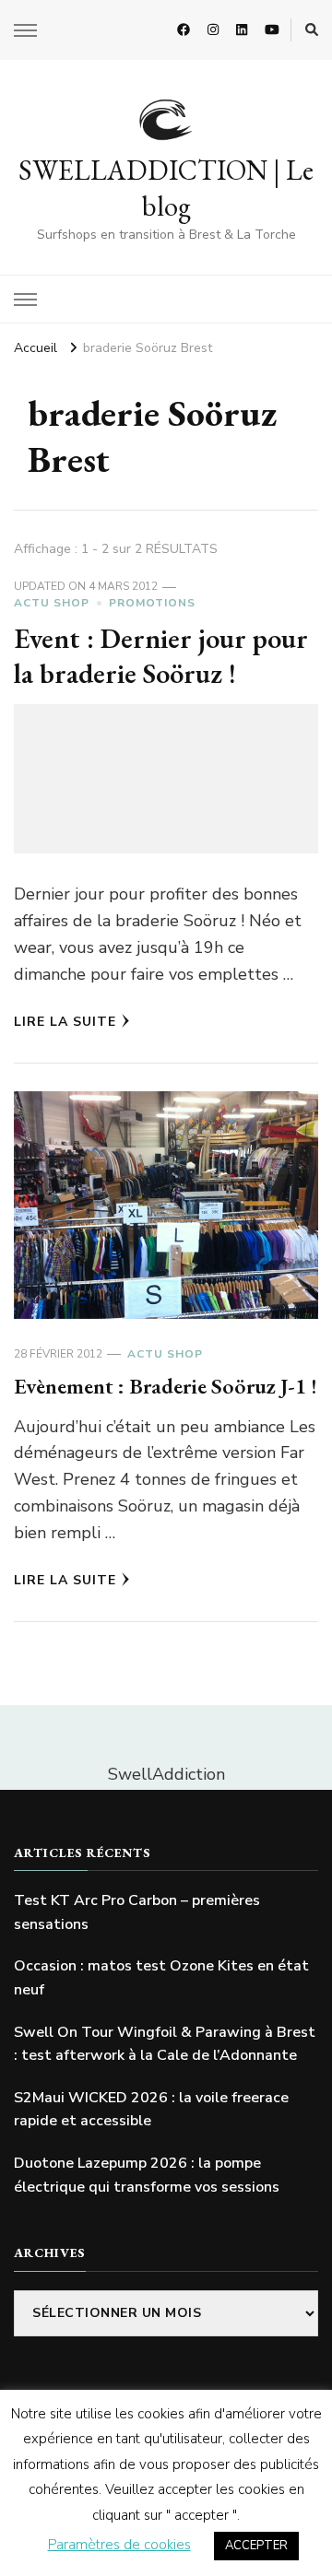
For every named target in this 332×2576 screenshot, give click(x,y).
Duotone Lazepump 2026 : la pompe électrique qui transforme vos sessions (147, 2175)
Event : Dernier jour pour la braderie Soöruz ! (161, 656)
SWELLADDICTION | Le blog (166, 188)
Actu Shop (52, 603)
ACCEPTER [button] (256, 2546)
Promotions (152, 603)
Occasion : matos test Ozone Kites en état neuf (161, 1978)
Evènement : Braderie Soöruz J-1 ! (166, 1386)
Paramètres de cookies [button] (119, 2545)
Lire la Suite (65, 1022)
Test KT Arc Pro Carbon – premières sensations (137, 1912)
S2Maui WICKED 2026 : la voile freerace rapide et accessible (151, 2110)
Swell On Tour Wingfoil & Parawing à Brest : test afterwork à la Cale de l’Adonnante (165, 2044)
